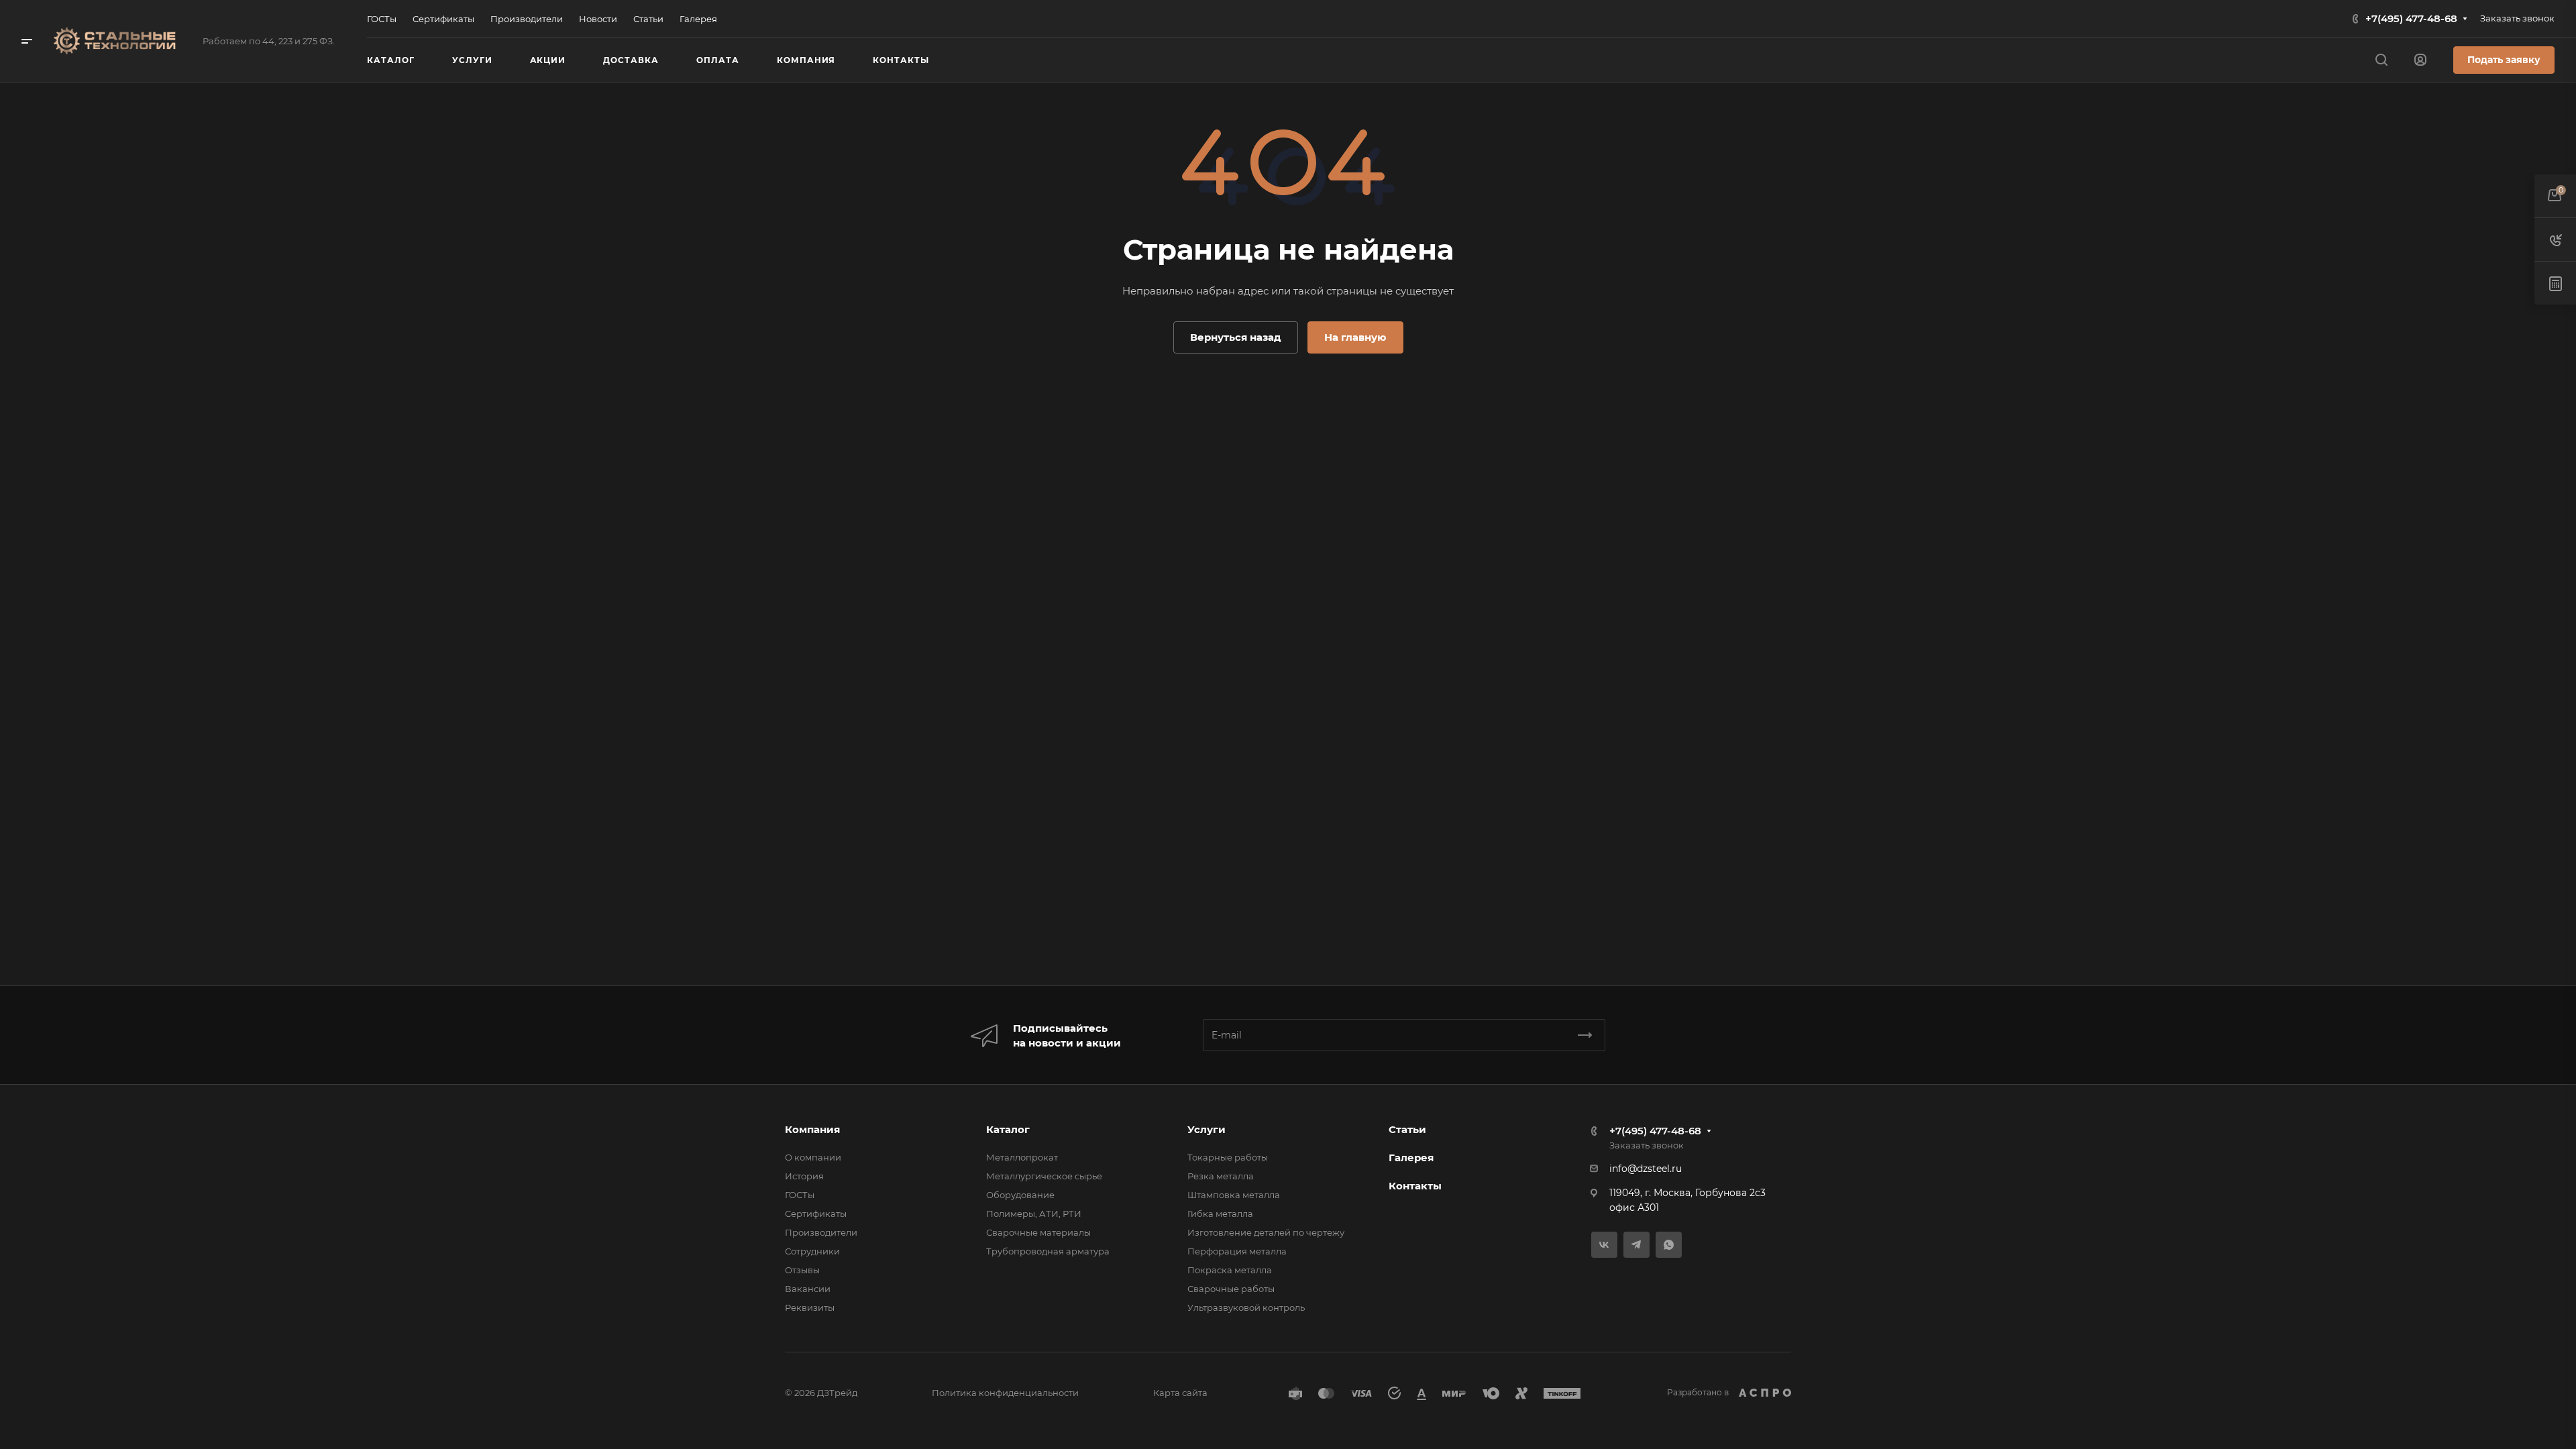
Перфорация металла (1237, 1251)
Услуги (1206, 1129)
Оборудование (1020, 1195)
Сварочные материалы (1038, 1232)
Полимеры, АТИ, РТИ (1034, 1214)
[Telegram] (1636, 1245)
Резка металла (1221, 1176)
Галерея (1411, 1158)
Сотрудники (812, 1251)
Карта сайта (1180, 1393)
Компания (812, 1129)
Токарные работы (1228, 1157)
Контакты (1415, 1186)
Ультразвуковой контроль (1246, 1307)
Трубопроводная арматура (1048, 1251)
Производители (821, 1232)
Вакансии (808, 1289)
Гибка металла (1220, 1214)
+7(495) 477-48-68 (2411, 18)
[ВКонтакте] (1604, 1245)
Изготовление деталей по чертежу (1266, 1232)
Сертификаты (816, 1214)
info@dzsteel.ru (1646, 1169)
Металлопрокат (1022, 1157)
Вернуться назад (1236, 337)
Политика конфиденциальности (1005, 1393)
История (804, 1176)
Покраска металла (1230, 1270)
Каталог (1008, 1129)
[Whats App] (1669, 1245)
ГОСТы (800, 1195)
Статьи (1407, 1129)
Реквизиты (810, 1307)
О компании (813, 1157)
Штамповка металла (1234, 1195)
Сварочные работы (1231, 1289)
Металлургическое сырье (1044, 1176)
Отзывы (802, 1270)
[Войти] (2420, 60)
